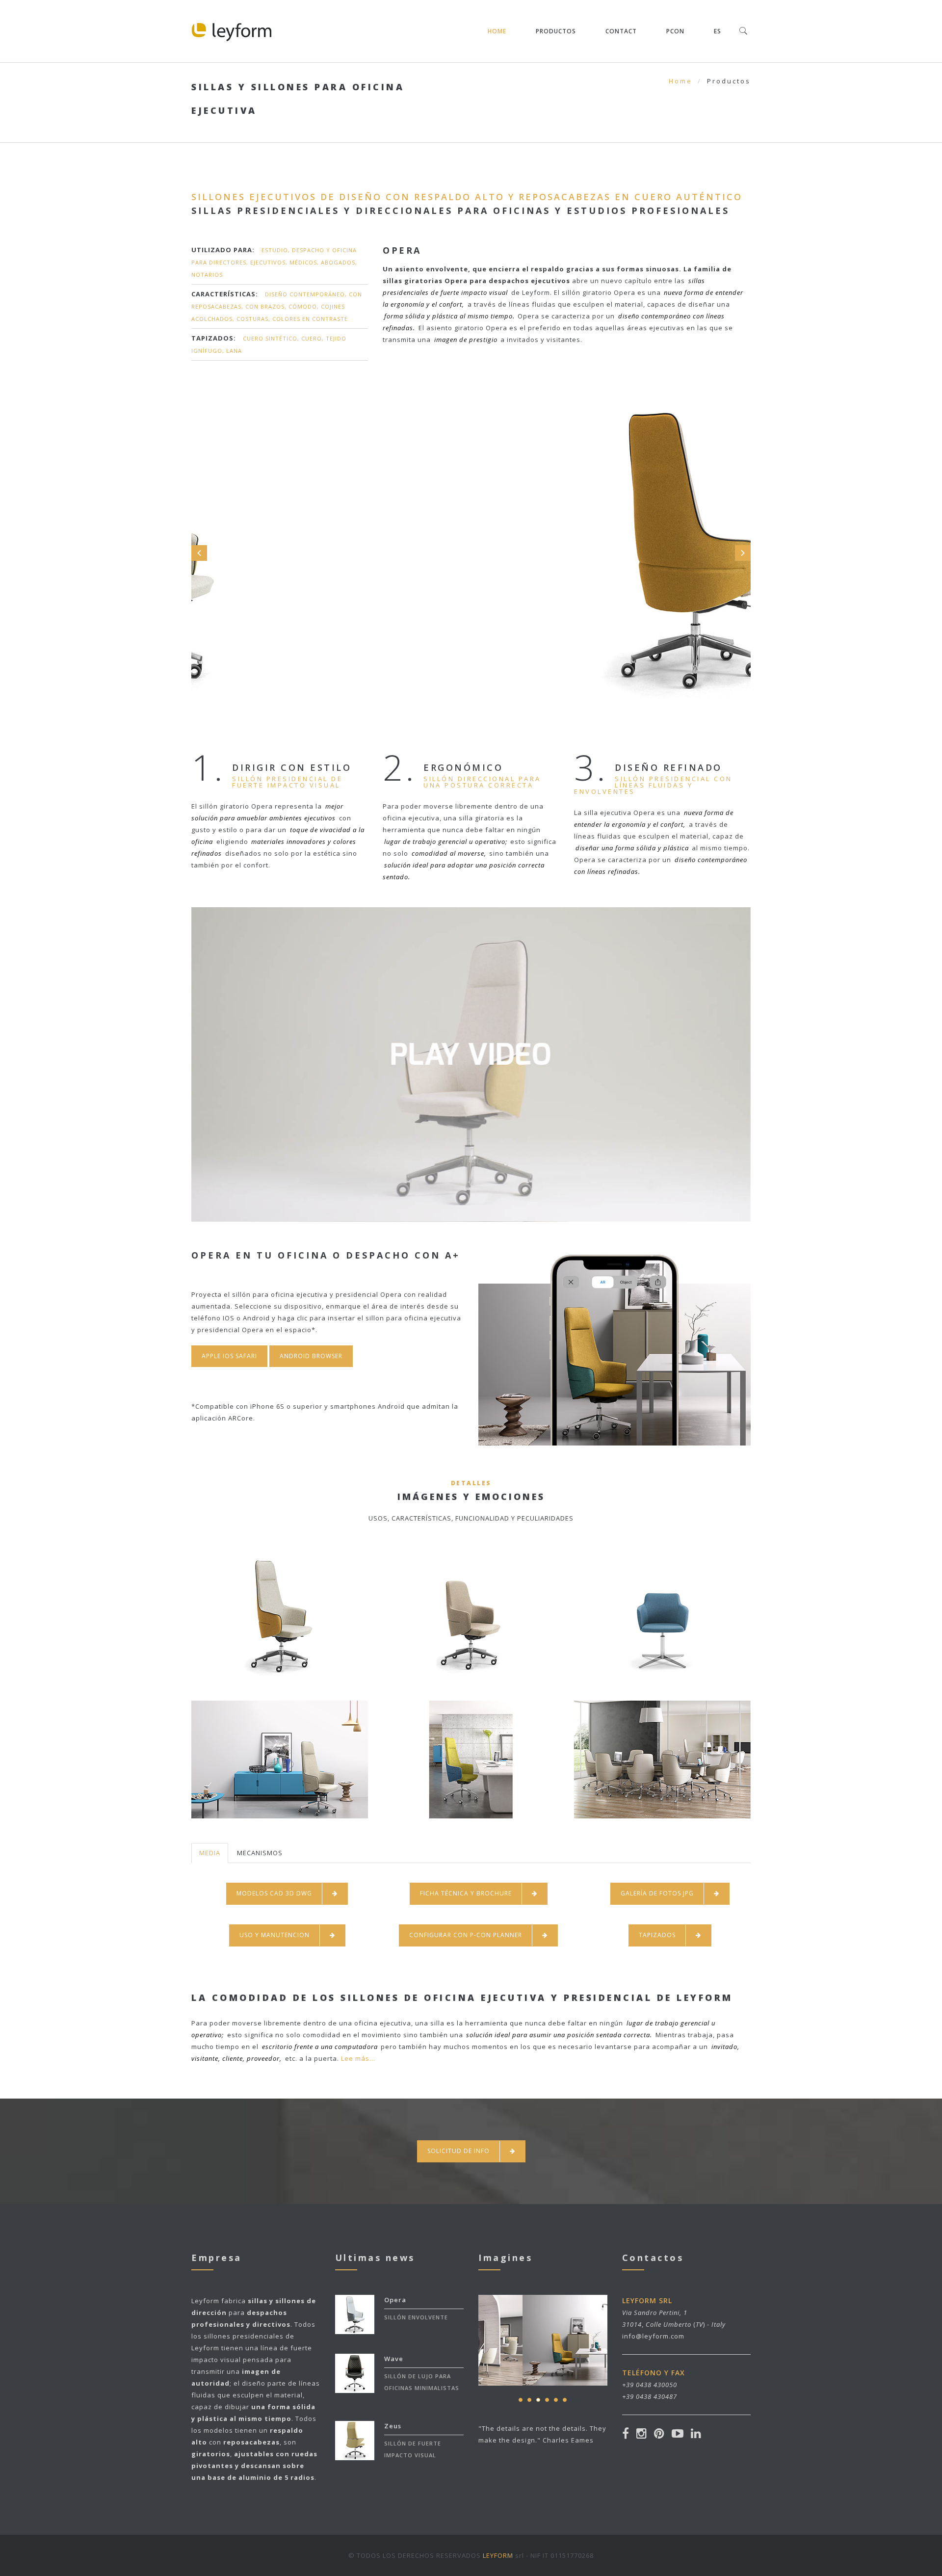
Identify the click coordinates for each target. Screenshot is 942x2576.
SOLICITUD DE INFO (458, 2151)
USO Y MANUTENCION (275, 1935)
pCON (675, 31)
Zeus (393, 2426)
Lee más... (358, 2058)
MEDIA (210, 1853)
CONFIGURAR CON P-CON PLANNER (466, 1935)
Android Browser (311, 1356)
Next (743, 553)
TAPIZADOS (657, 1935)
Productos (556, 31)
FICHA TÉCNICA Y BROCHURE (466, 1893)
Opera (395, 2300)
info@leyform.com (653, 2336)
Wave (394, 2359)
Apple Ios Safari (229, 1356)
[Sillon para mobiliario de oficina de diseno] (471, 1041)
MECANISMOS (260, 1853)
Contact (621, 31)
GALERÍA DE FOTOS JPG (657, 1893)
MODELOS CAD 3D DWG (274, 1893)
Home (497, 31)
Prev (199, 553)
